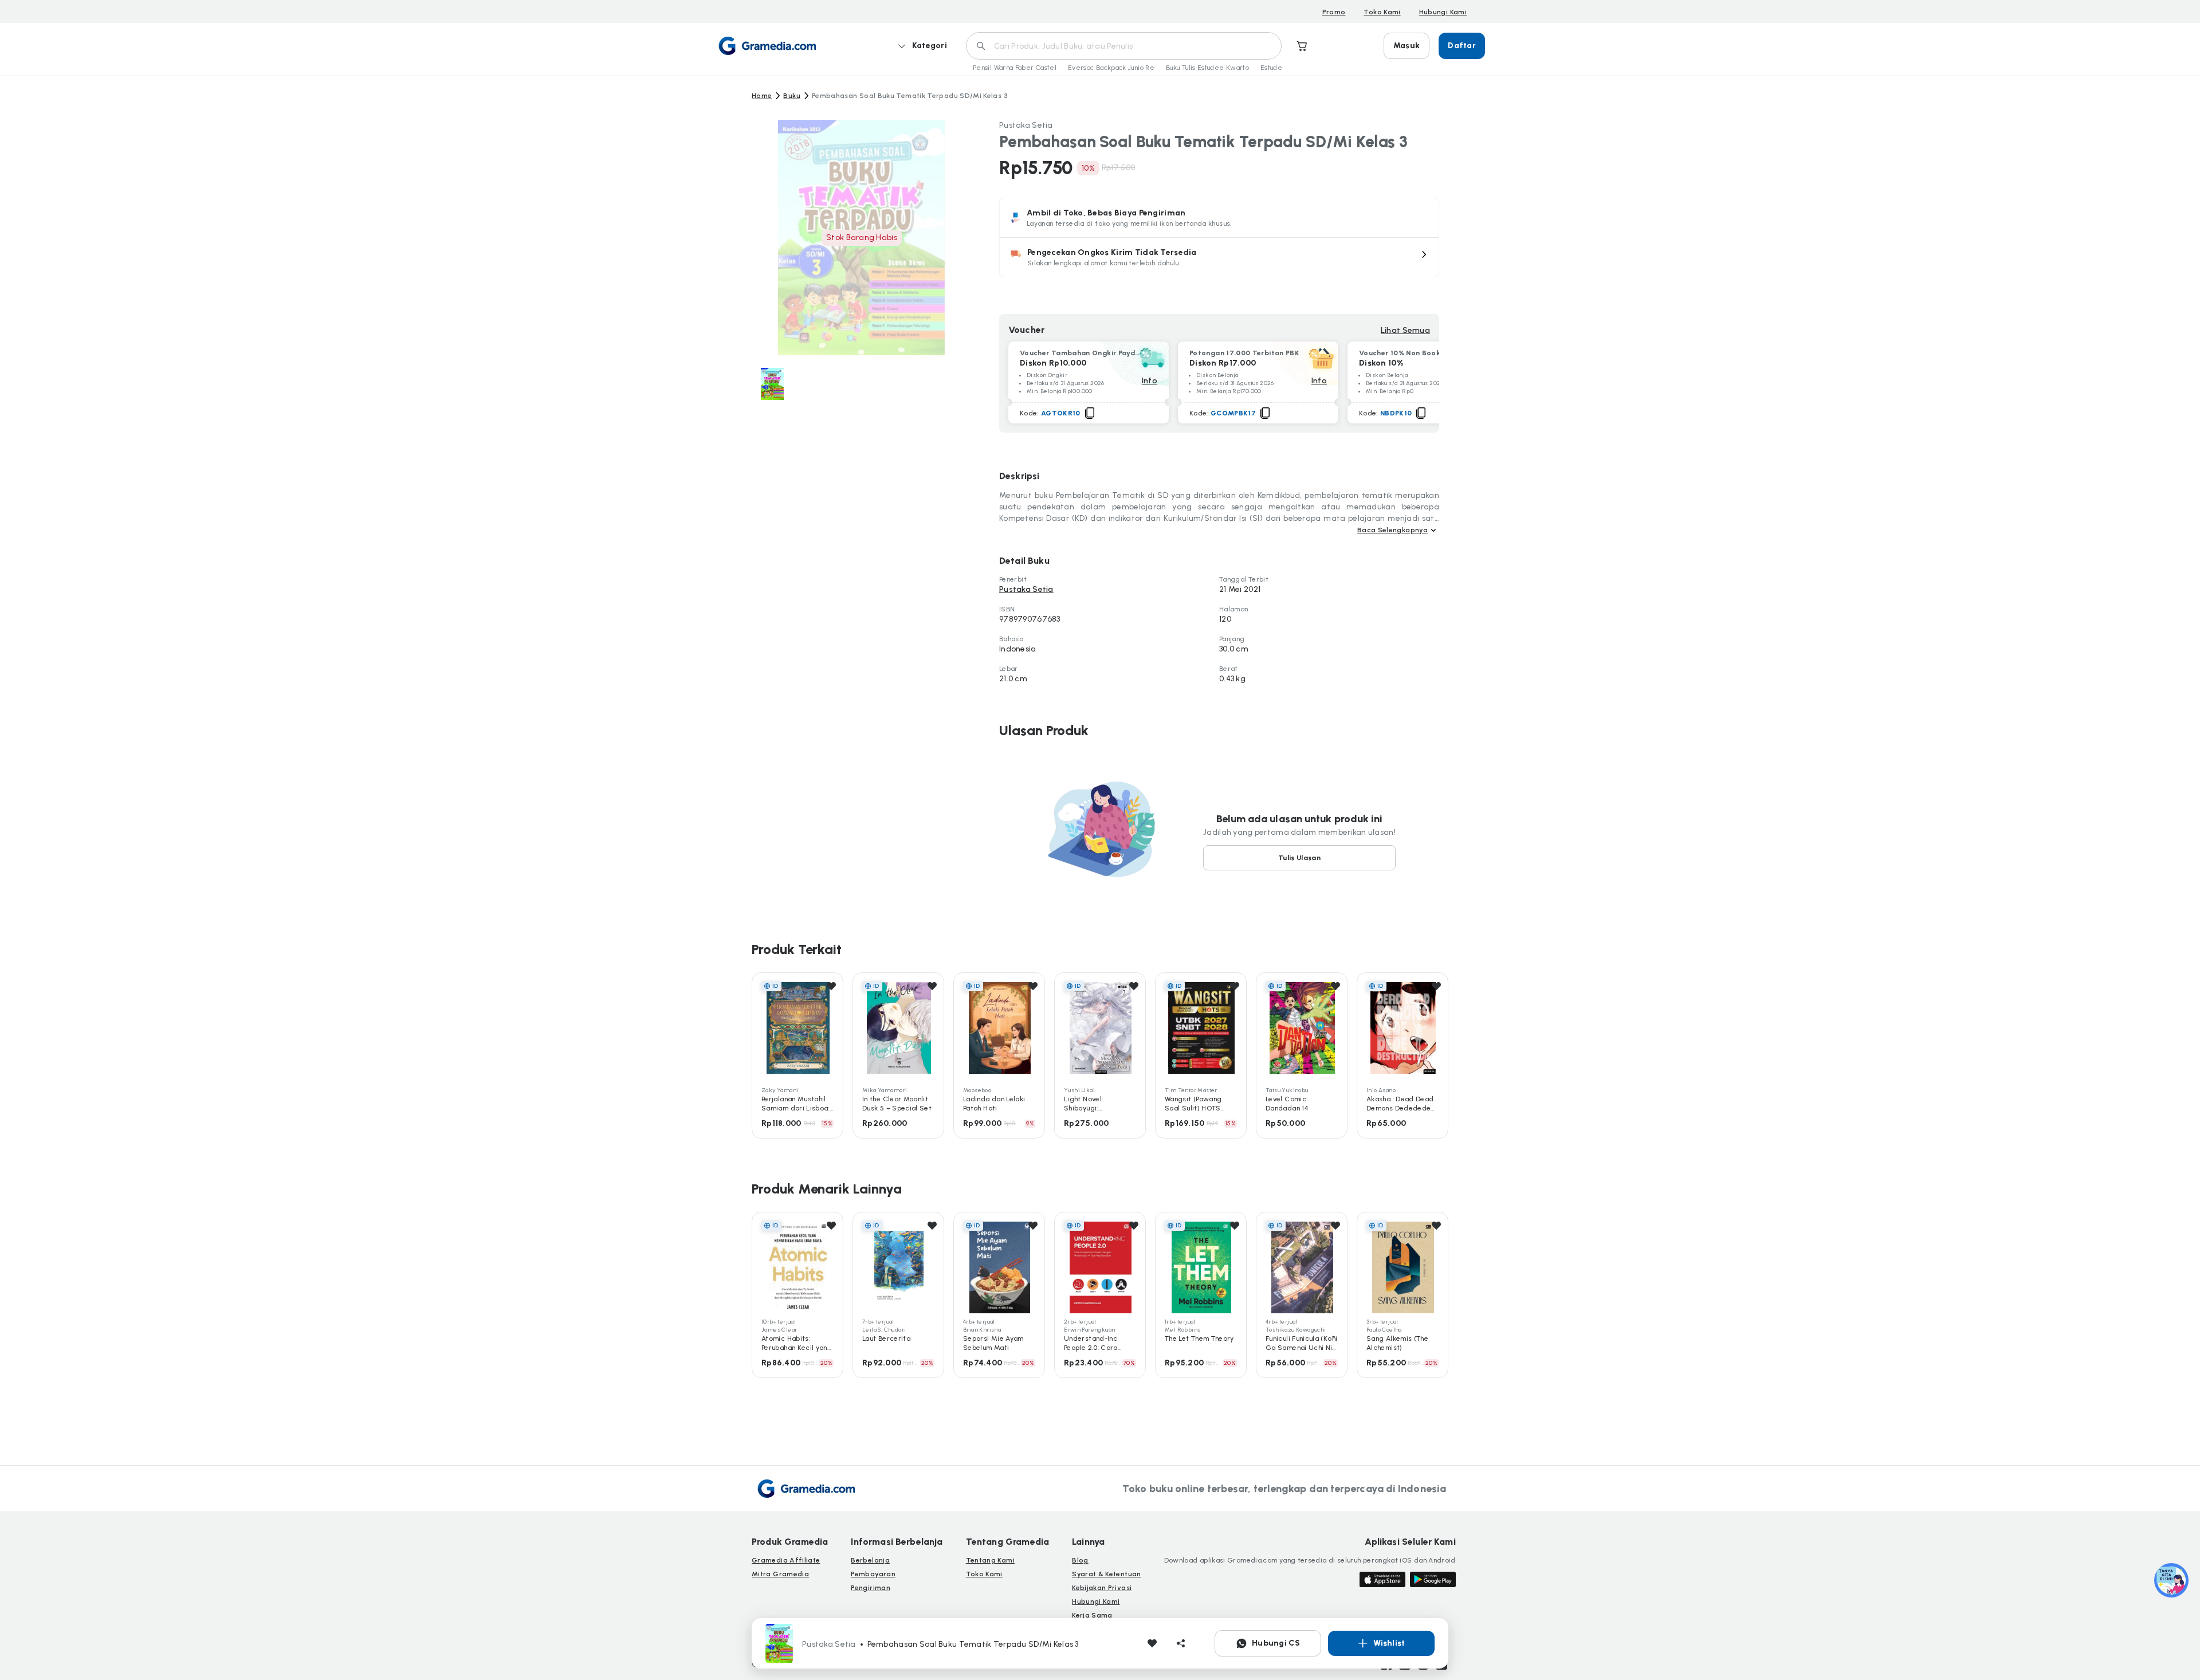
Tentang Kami (990, 1560)
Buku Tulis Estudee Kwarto (1207, 68)
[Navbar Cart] (1302, 46)
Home (762, 96)
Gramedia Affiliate (786, 1560)
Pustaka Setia (1026, 125)
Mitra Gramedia (780, 1574)
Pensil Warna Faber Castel (1015, 68)
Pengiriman (871, 1588)
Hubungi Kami (1443, 12)
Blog (1080, 1560)
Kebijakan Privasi (1102, 1588)
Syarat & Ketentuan (1106, 1574)
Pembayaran (873, 1574)
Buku (791, 96)
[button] (1219, 257)
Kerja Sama (1092, 1615)
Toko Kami (1382, 12)
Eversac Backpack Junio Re (1111, 68)
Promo (1334, 12)
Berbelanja (870, 1560)
